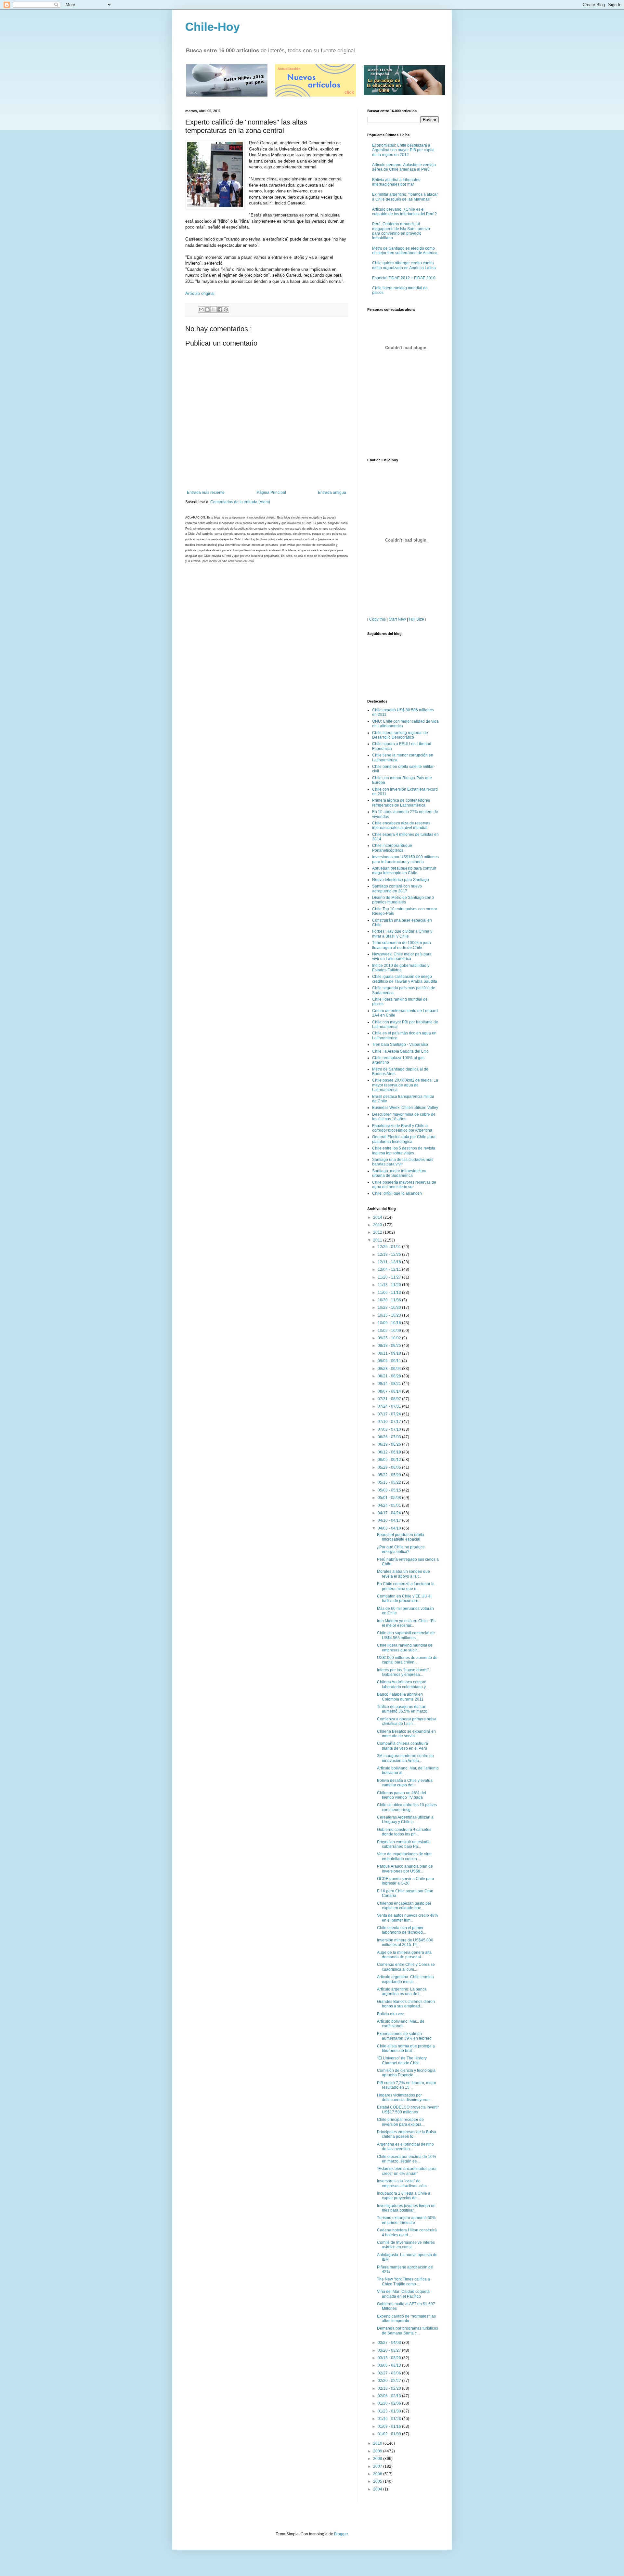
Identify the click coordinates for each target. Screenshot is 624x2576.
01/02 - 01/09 (390, 2434)
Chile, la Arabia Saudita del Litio (400, 1051)
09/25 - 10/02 (390, 1338)
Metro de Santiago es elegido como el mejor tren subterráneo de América (405, 251)
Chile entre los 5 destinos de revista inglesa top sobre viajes (404, 1150)
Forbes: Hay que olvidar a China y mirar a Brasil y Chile (402, 934)
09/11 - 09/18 (390, 1353)
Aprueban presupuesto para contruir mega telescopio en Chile (404, 871)
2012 (378, 1232)
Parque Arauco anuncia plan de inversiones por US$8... (405, 1869)
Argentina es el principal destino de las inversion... (405, 2147)
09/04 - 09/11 (390, 1361)
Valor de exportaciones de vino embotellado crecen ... (404, 1856)
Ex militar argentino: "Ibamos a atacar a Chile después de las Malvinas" (405, 197)
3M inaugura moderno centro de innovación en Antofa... (405, 1758)
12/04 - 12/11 (390, 1269)
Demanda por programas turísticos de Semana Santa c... (408, 2331)
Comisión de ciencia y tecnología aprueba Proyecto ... (406, 2073)
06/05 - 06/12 (390, 1460)
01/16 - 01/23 (390, 2419)
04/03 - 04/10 (390, 1528)
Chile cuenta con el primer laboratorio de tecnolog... (401, 1930)
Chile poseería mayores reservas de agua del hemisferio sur (404, 1185)
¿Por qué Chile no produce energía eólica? (401, 1549)
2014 (378, 1217)
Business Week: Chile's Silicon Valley (405, 1108)
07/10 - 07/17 (390, 1422)
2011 (378, 1240)
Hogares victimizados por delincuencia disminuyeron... (405, 2097)
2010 (378, 2443)
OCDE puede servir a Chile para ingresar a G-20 (406, 1881)
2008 (378, 2459)
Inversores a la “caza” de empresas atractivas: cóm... (403, 2183)
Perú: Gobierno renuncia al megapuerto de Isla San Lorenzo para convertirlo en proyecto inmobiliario (401, 231)
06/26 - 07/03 (390, 1437)
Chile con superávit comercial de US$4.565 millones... (406, 1635)
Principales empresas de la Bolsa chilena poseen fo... (407, 2134)
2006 (378, 2474)
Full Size (416, 619)
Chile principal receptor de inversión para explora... (401, 2122)
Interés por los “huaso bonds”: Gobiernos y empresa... (403, 1672)
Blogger (341, 2534)
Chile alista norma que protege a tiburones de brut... (406, 2048)
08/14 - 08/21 (390, 1384)
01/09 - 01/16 (390, 2426)
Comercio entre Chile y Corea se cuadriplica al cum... (406, 1967)
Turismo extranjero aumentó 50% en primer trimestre (406, 2220)
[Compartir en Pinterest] (226, 309)
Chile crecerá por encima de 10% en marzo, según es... (407, 2159)
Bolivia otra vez (390, 2014)
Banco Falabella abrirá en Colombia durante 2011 (400, 1697)
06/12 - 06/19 (390, 1452)
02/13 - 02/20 (390, 2388)
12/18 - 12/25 (390, 1255)
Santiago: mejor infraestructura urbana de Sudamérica (399, 1173)
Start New (397, 619)
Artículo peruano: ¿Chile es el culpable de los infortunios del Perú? (404, 212)
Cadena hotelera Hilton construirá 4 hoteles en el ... (407, 2232)
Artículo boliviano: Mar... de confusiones (401, 2024)
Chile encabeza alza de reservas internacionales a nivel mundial (401, 825)
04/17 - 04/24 (390, 1513)
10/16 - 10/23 (390, 1315)
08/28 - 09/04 (390, 1369)
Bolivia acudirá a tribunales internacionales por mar (396, 182)
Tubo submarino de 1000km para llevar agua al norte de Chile (402, 945)
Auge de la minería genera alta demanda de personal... (404, 1955)
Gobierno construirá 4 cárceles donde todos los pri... (404, 1832)
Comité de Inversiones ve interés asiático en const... (406, 2245)
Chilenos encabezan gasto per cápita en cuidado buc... (404, 1906)
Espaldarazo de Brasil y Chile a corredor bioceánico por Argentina (402, 1128)
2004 (378, 2489)
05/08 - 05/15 (390, 1490)
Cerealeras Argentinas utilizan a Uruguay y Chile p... (405, 1820)
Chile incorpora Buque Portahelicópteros (392, 848)
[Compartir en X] (214, 309)
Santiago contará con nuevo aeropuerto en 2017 (397, 888)
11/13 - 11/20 (390, 1285)
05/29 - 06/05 (390, 1467)
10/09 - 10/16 (390, 1323)
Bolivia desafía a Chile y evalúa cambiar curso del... (405, 1783)
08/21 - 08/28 (390, 1376)
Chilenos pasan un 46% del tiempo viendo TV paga (402, 1795)
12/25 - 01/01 (390, 1247)
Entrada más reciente (206, 493)
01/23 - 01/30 (390, 2411)
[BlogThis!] (207, 309)
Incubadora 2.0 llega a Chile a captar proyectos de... (404, 2196)
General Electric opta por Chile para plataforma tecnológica (404, 1139)
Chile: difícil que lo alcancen (397, 1193)
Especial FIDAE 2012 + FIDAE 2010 (404, 278)
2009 (378, 2451)
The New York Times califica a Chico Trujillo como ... (403, 2281)
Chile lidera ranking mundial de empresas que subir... (405, 1648)
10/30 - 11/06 (390, 1300)
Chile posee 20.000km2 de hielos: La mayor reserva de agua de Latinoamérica (405, 1085)
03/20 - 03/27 (390, 2350)
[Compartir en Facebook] (220, 309)
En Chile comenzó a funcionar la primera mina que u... (406, 1586)
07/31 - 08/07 (390, 1399)
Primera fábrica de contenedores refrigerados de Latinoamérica (401, 803)
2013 (378, 1225)
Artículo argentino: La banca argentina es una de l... (402, 1991)
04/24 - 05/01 (390, 1505)
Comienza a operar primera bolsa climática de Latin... (407, 1721)
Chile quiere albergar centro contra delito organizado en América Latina (404, 265)
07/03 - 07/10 (390, 1429)
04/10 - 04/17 (390, 1520)
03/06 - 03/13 (390, 2365)
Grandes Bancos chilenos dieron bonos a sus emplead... (406, 2004)
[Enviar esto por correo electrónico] (201, 309)
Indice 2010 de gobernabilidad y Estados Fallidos (401, 968)
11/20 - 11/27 (390, 1277)
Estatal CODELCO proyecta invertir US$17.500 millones (408, 2109)
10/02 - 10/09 (390, 1331)
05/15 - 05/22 (390, 1482)
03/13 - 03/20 (390, 2358)
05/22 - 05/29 (390, 1475)
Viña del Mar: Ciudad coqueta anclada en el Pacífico (403, 2294)
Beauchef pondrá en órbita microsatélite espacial (401, 1537)
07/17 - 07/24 (390, 1414)
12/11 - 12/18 (390, 1262)
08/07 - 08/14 (390, 1391)
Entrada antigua (332, 493)
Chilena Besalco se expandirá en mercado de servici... (406, 1734)
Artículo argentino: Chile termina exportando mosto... (405, 1979)
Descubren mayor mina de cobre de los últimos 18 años (404, 1117)
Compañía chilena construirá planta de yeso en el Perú (403, 1746)
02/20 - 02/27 (390, 2381)
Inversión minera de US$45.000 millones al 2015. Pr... (405, 1942)
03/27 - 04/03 (390, 2343)
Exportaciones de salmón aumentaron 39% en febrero (404, 2036)
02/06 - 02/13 (390, 2396)
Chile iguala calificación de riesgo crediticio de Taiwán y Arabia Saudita (405, 979)
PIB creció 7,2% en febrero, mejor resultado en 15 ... (407, 2085)
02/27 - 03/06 (390, 2373)
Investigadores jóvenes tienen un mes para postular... (406, 2208)
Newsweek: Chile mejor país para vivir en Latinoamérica (402, 956)
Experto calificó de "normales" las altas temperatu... (406, 2319)
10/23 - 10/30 (390, 1308)
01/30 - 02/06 (390, 2403)
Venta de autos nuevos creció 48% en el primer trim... (408, 1918)
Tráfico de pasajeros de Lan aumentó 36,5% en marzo (402, 1709)
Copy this (377, 619)
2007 (378, 2466)
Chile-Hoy (213, 27)
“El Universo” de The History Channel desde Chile (402, 2060)
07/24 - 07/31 (390, 1406)
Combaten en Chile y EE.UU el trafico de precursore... (404, 1598)
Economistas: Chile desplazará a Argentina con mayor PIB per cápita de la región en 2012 (403, 150)
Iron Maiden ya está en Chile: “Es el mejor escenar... (406, 1623)
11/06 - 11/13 (390, 1293)
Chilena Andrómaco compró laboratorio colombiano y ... (403, 1684)
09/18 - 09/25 (390, 1346)
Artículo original (200, 293)
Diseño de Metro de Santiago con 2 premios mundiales (403, 900)
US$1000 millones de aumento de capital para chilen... (407, 1660)
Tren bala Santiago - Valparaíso (400, 1045)
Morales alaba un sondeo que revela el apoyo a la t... (403, 1574)
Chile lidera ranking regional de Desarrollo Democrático (400, 735)
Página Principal (271, 493)
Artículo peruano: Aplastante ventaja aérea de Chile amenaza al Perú (404, 167)
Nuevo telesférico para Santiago (401, 880)
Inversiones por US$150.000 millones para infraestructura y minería (405, 859)
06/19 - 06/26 (390, 1444)
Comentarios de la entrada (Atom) (240, 502)
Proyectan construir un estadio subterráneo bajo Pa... (404, 1844)
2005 (378, 2481)
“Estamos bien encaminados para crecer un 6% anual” (407, 2171)
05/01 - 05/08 (390, 1498)
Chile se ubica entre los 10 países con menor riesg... (407, 1807)
